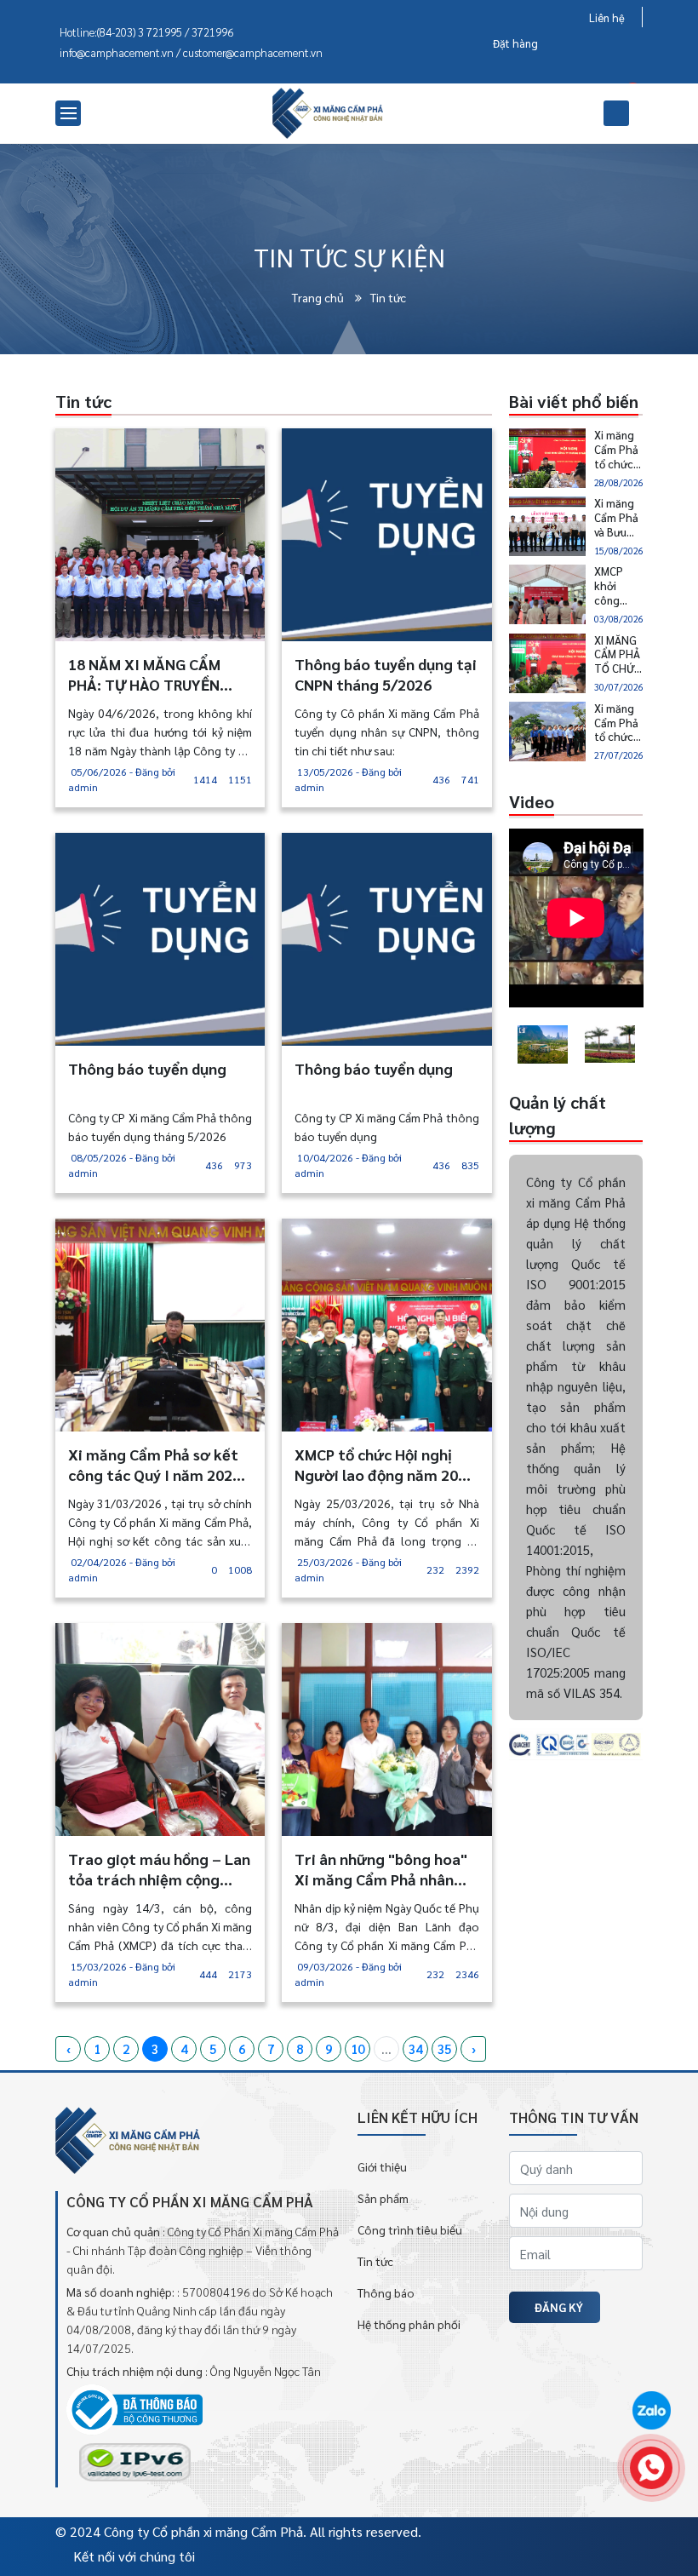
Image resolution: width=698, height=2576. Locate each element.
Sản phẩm (383, 2198)
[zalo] (651, 2412)
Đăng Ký (559, 2307)
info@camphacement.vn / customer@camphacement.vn (191, 52)
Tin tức (388, 297)
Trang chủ (319, 297)
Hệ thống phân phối (409, 2324)
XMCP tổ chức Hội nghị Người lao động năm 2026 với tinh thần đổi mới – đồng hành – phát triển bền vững (385, 1465)
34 (415, 2048)
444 (208, 1974)
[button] (509, 1044)
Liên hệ (607, 17)
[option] (543, 1045)
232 (435, 1569)
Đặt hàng (515, 43)
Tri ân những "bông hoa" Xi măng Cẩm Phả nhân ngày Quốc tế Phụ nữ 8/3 (381, 1869)
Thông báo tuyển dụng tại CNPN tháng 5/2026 (386, 674)
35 (444, 2048)
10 (358, 2048)
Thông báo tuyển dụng (147, 1068)
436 (441, 779)
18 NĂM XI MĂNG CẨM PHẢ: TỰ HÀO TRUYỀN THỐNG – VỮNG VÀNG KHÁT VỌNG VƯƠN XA (144, 674)
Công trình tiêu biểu (410, 2229)
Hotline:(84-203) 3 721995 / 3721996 (146, 32)
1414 (205, 779)
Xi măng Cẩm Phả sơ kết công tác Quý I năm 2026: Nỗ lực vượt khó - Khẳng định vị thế (157, 1465)
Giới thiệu (382, 2166)
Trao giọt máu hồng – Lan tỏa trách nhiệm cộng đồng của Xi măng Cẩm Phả (159, 1869)
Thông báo (386, 2292)
